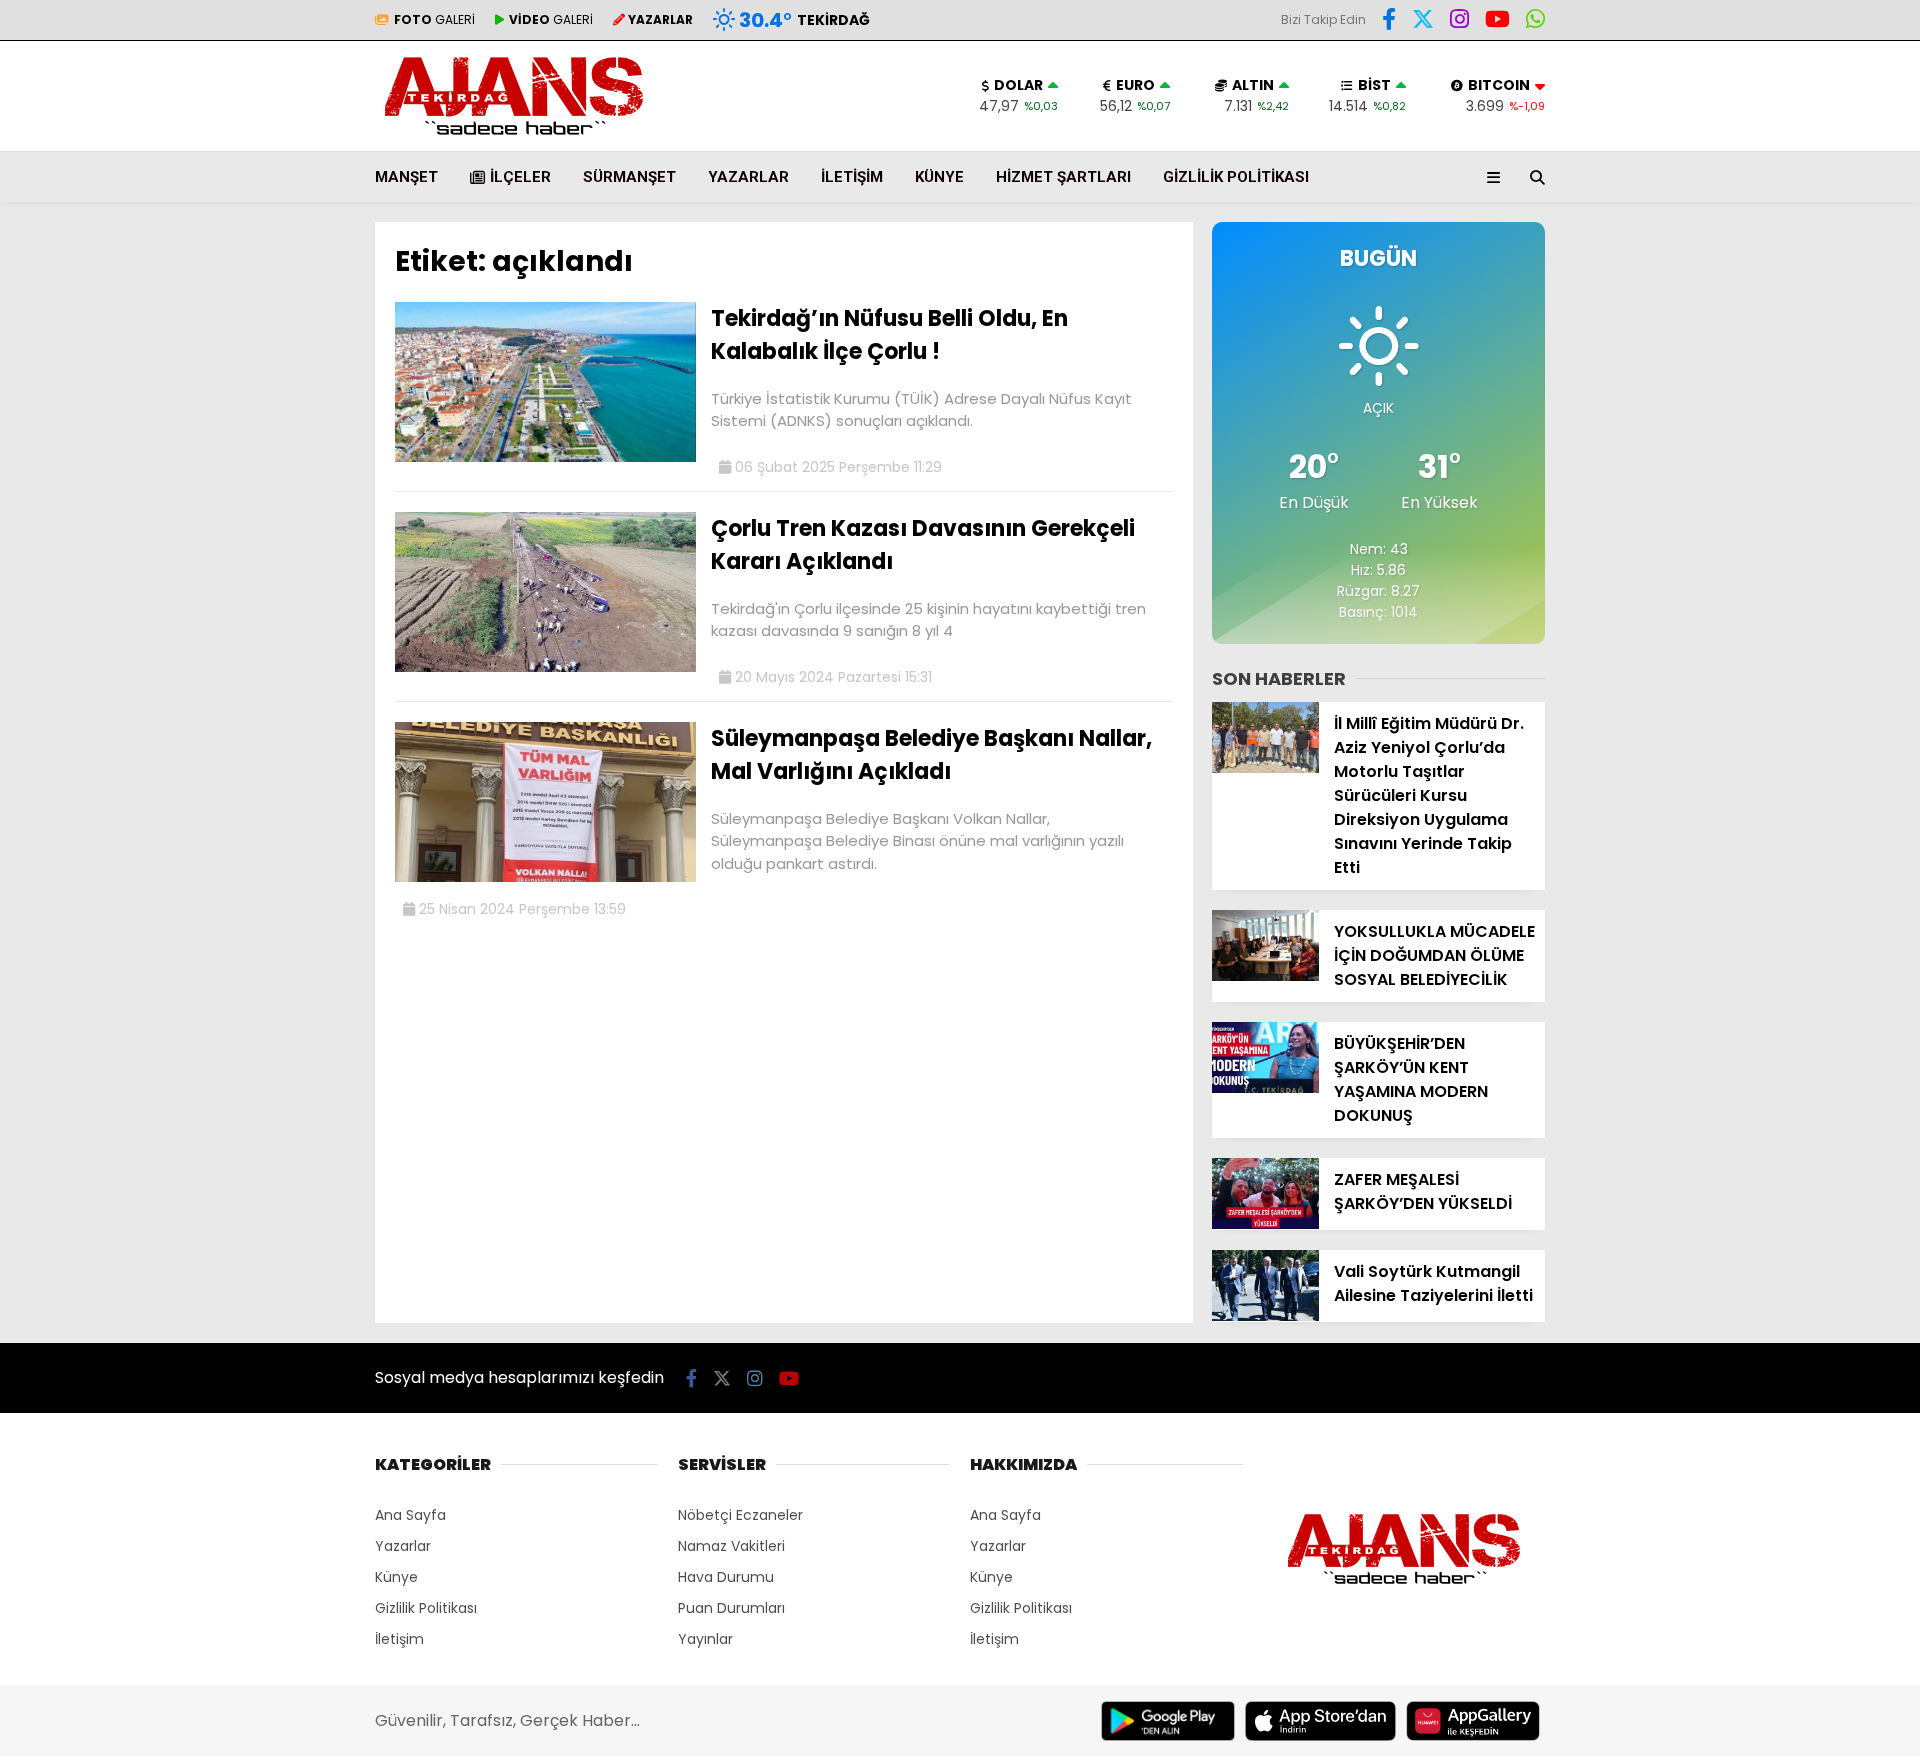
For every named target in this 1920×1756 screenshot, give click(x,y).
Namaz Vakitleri (731, 1546)
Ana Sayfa (410, 1515)
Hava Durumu (726, 1577)
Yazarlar (748, 177)
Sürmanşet (629, 177)
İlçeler (520, 177)
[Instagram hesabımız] (1459, 22)
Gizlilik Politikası (1236, 177)
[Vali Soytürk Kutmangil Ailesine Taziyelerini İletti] (1265, 1316)
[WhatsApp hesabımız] (1535, 22)
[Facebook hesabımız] (1389, 22)
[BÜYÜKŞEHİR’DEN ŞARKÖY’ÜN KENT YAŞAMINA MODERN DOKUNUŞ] (1265, 1088)
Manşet (406, 177)
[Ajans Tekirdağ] (514, 141)
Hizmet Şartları (1063, 177)
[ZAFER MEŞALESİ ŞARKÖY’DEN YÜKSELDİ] (1265, 1224)
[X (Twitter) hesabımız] (1423, 22)
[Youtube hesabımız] (1497, 22)
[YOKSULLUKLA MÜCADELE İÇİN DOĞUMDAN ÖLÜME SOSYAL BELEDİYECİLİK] (1265, 976)
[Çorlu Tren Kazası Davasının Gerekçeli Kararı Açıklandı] (545, 667)
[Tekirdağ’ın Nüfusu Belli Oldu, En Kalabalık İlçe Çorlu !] (545, 457)
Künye (939, 177)
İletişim (852, 177)
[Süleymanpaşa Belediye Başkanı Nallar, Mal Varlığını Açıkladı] (545, 877)
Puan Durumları (731, 1608)
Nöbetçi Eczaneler (740, 1515)
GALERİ (434, 19)
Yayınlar (705, 1639)
